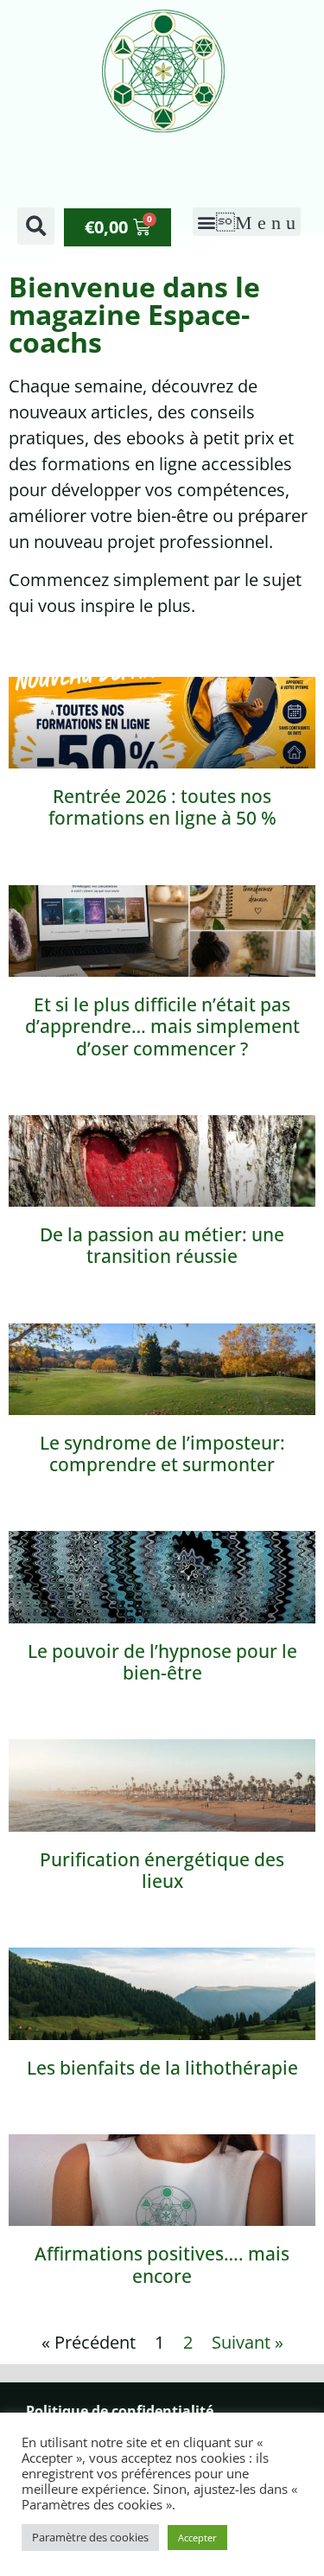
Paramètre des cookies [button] (90, 2537)
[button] (36, 226)
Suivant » (248, 2342)
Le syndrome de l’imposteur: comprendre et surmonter (162, 1454)
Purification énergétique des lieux (162, 1870)
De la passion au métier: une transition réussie (162, 1245)
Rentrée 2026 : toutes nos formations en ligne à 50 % (162, 807)
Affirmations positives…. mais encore (162, 2264)
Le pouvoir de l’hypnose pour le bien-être (162, 1662)
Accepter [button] (197, 2538)
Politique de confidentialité (120, 2411)
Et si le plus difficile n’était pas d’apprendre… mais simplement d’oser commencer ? (162, 1026)
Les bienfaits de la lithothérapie (162, 2068)
